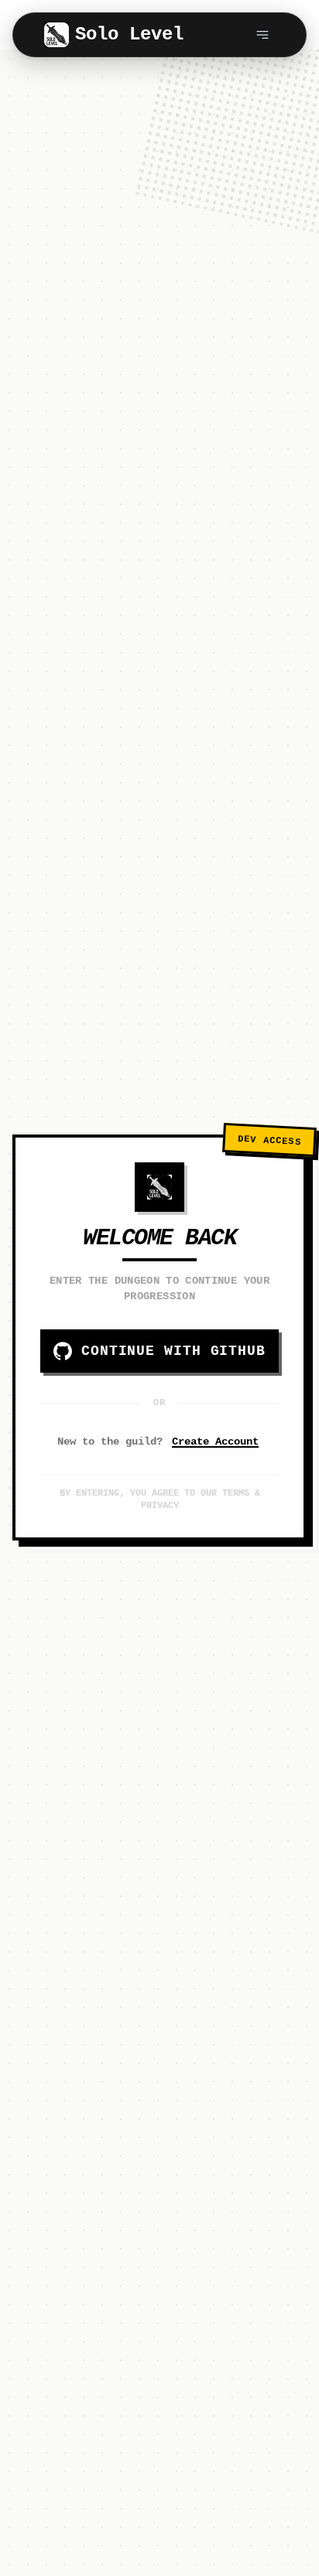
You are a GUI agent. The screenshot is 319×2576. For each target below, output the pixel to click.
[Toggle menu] (262, 35)
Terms (236, 1493)
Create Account (215, 1442)
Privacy (160, 1506)
